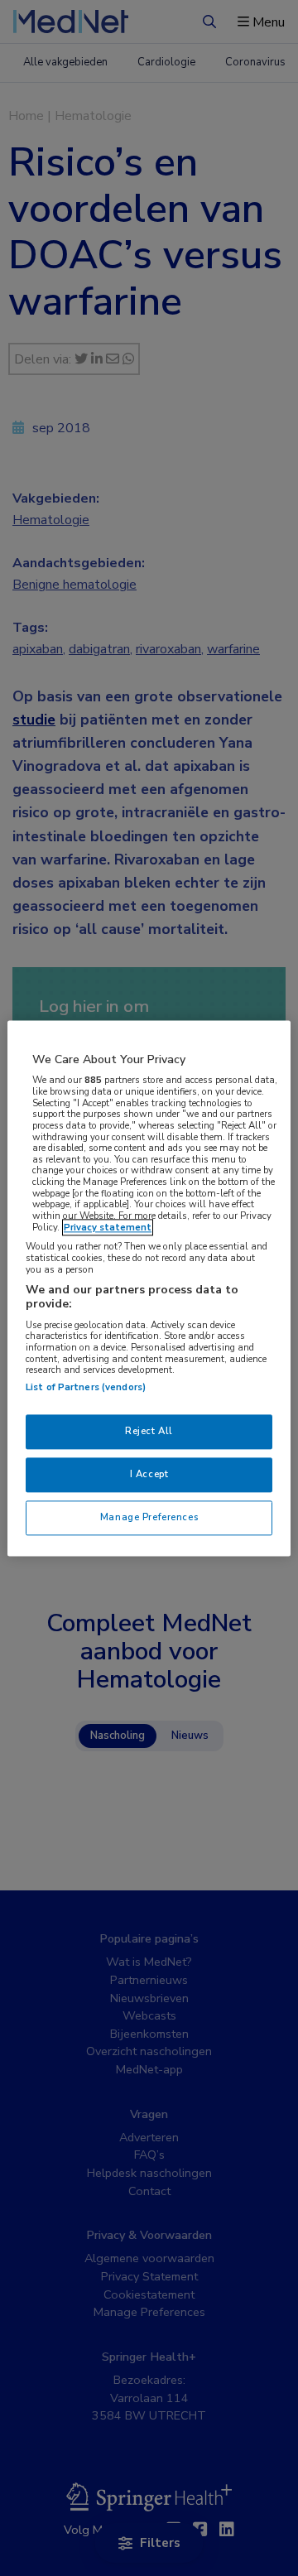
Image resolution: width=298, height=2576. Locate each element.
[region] (149, 1288)
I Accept (149, 1474)
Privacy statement (108, 1227)
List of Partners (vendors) (86, 1387)
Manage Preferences (149, 1517)
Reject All (149, 1431)
